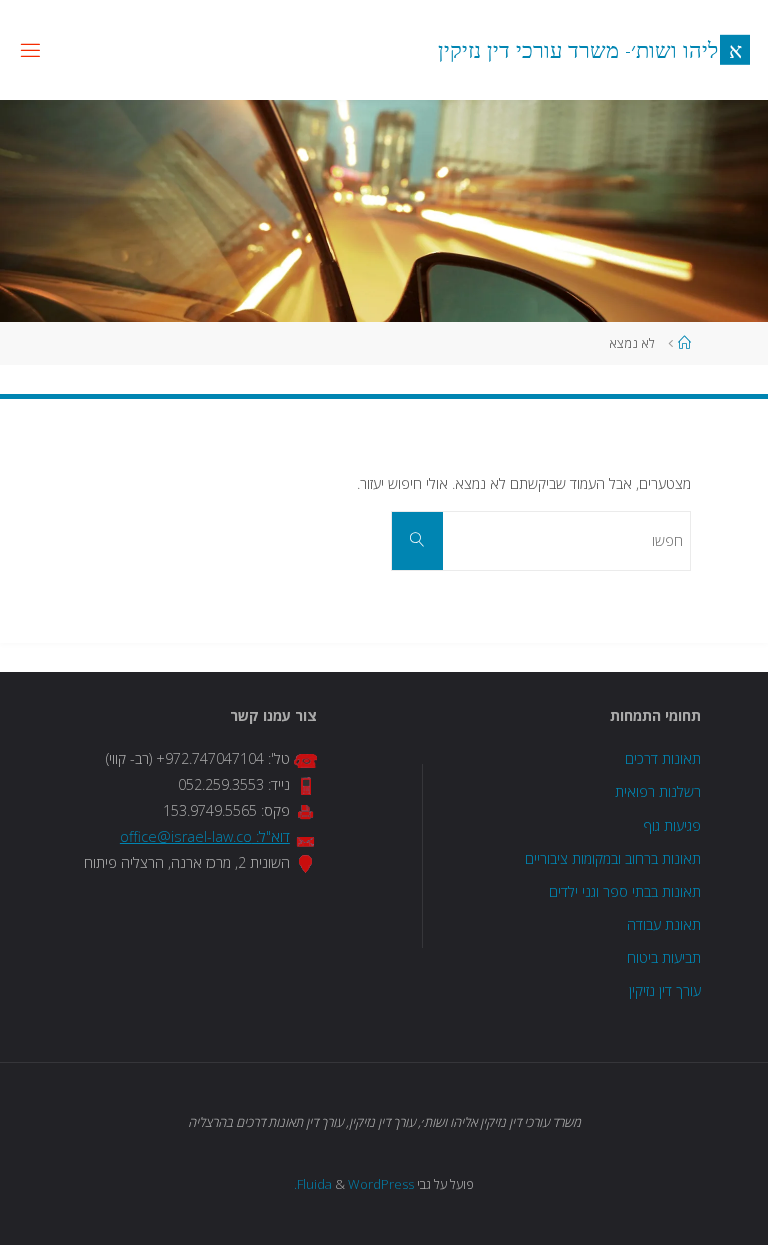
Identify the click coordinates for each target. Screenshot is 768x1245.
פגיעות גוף (672, 825)
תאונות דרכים (663, 758)
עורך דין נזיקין (665, 990)
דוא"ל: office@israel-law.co (205, 836)
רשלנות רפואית (658, 791)
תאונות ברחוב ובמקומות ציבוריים (613, 858)
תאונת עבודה (664, 924)
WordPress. (354, 1184)
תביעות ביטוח (664, 957)
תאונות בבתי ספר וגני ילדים (625, 891)
